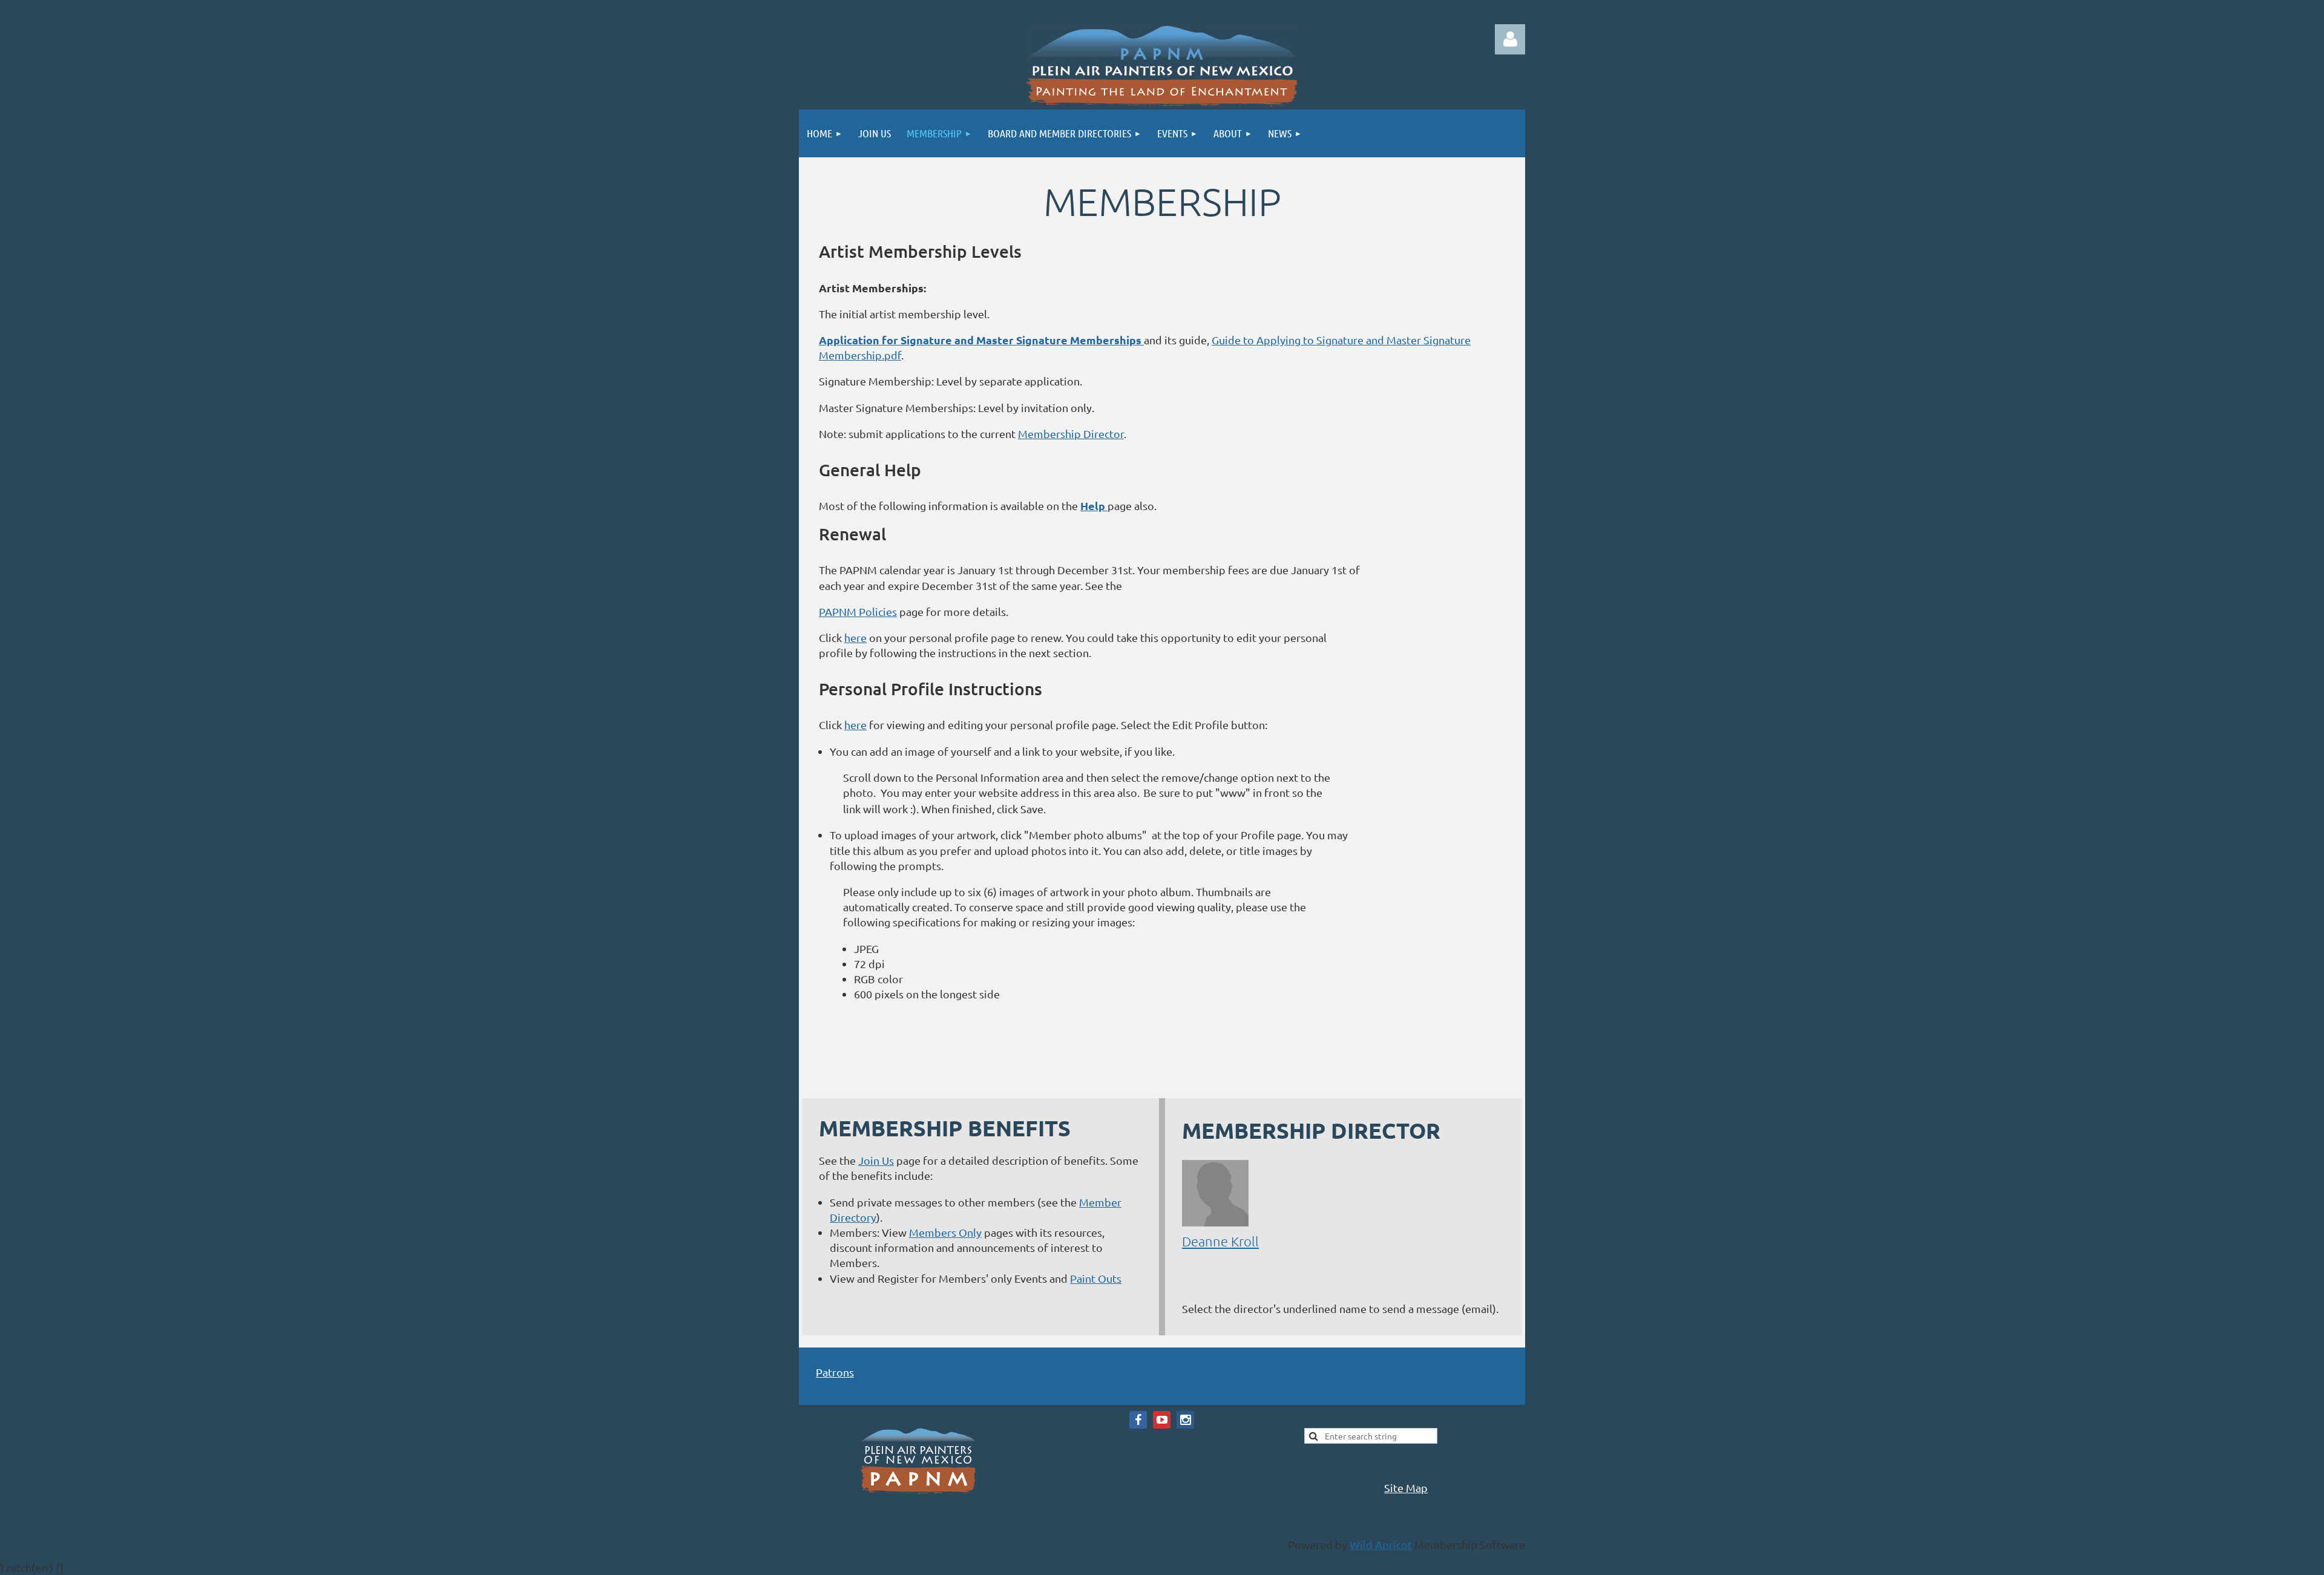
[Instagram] (1185, 1420)
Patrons (835, 1372)
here (855, 637)
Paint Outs (1096, 1278)
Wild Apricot (1381, 1544)
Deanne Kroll (1220, 1241)
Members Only (945, 1232)
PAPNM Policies (858, 611)
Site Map (1406, 1488)
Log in (1510, 39)
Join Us (876, 1160)
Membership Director (1071, 434)
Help (1094, 506)
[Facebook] (1138, 1420)
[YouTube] (1162, 1420)
